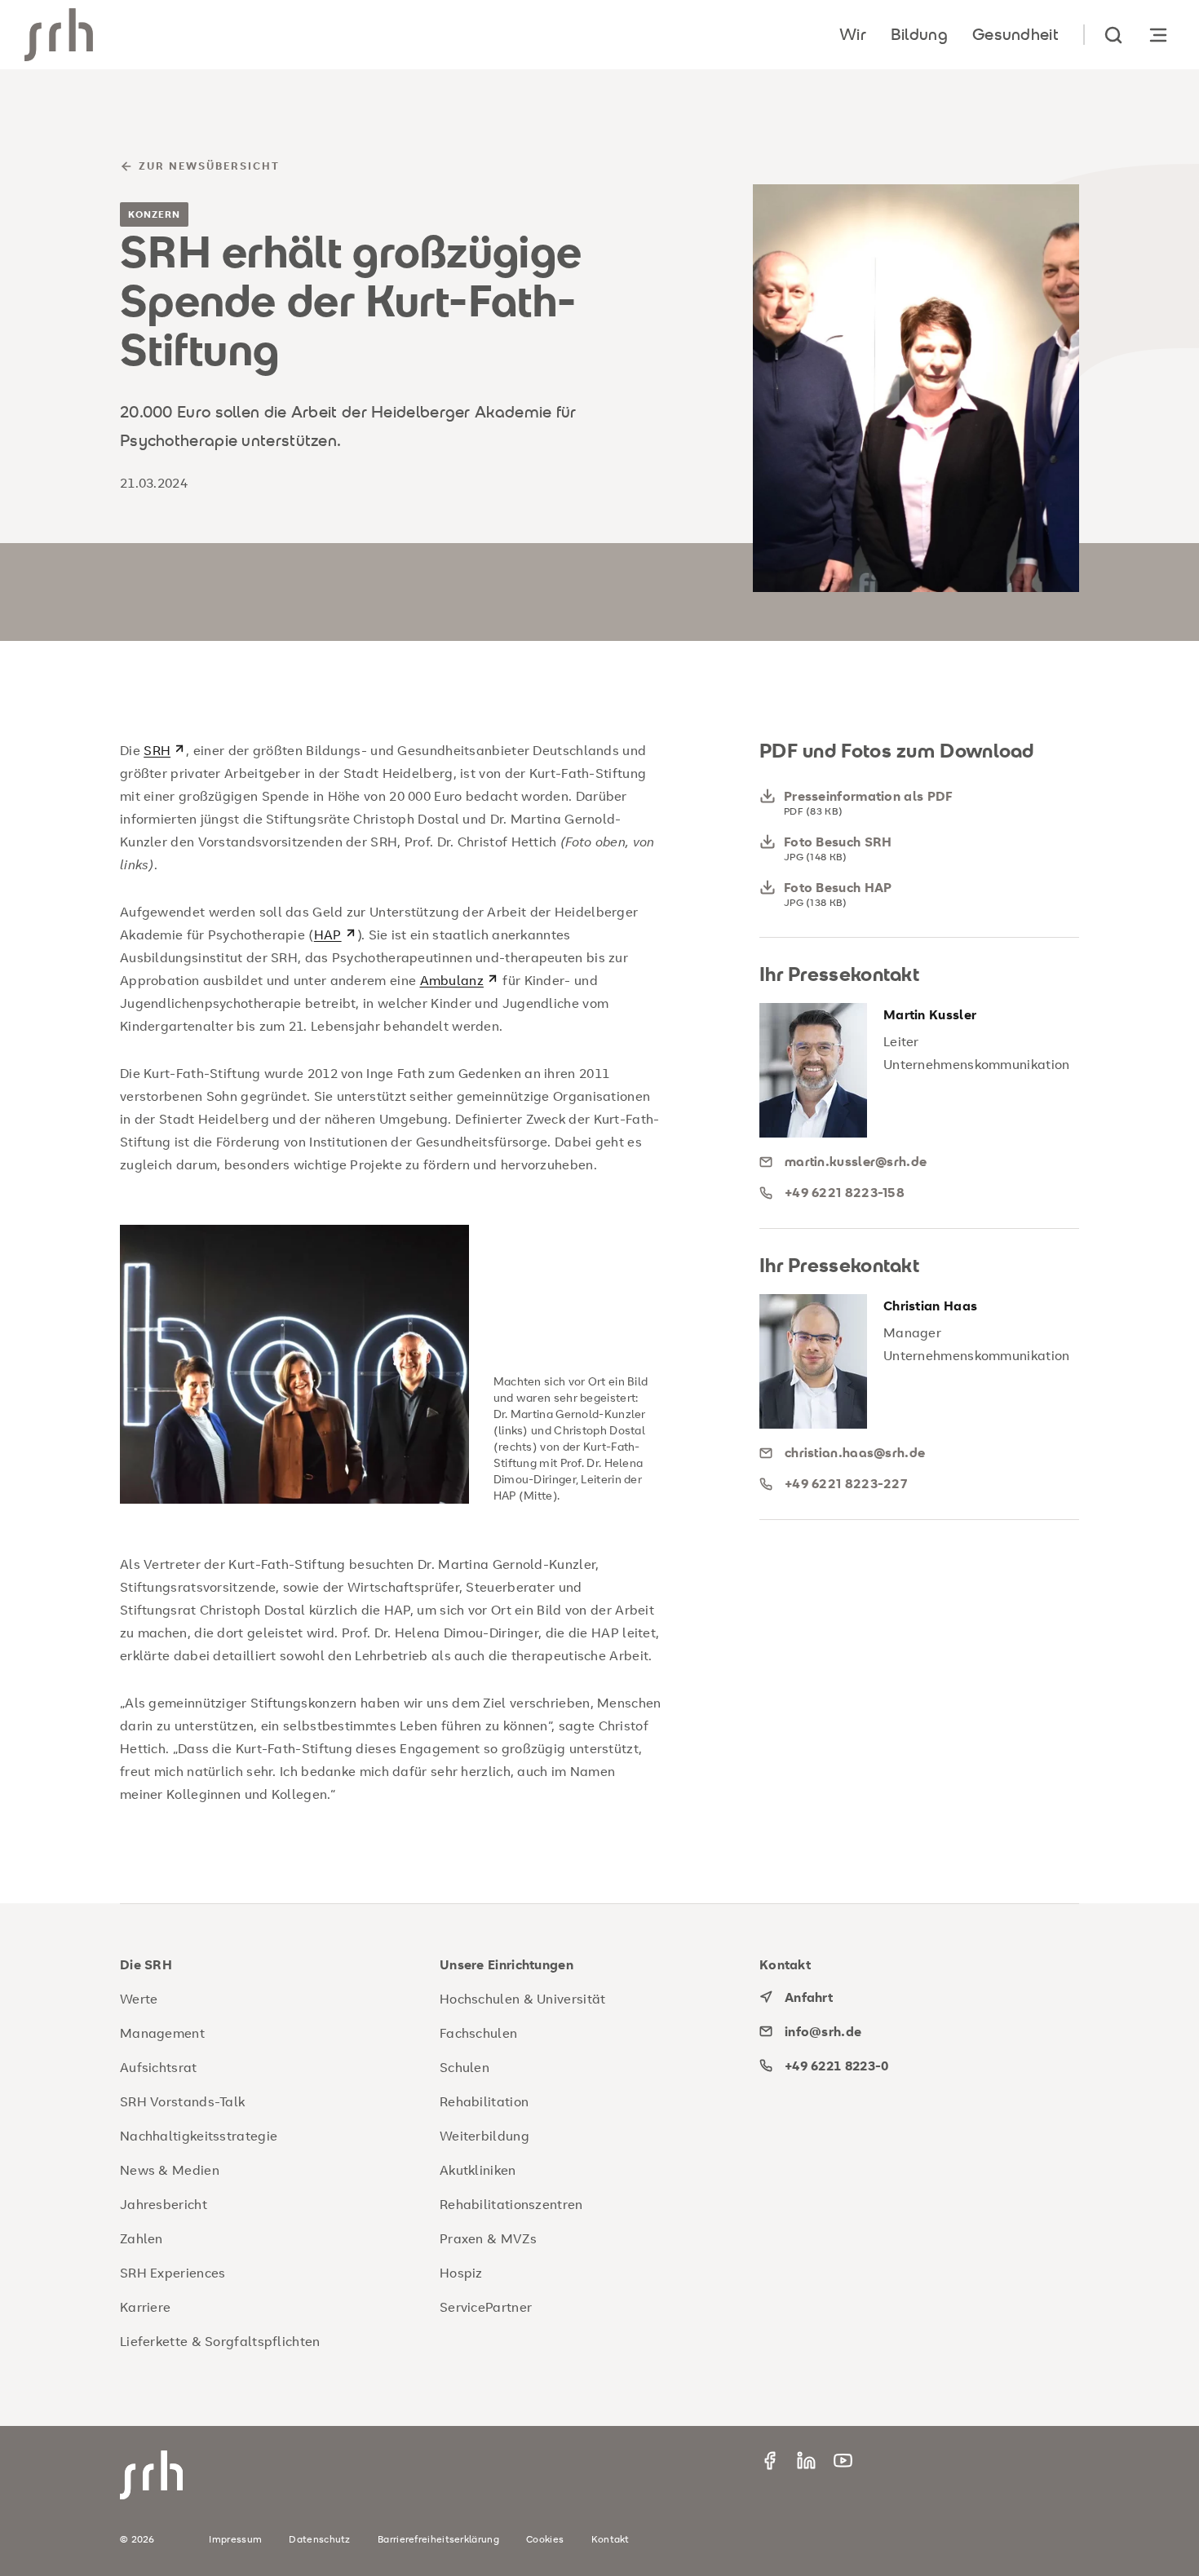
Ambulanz (452, 980)
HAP (328, 935)
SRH (157, 750)
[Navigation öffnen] (1158, 35)
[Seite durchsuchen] (1113, 35)
